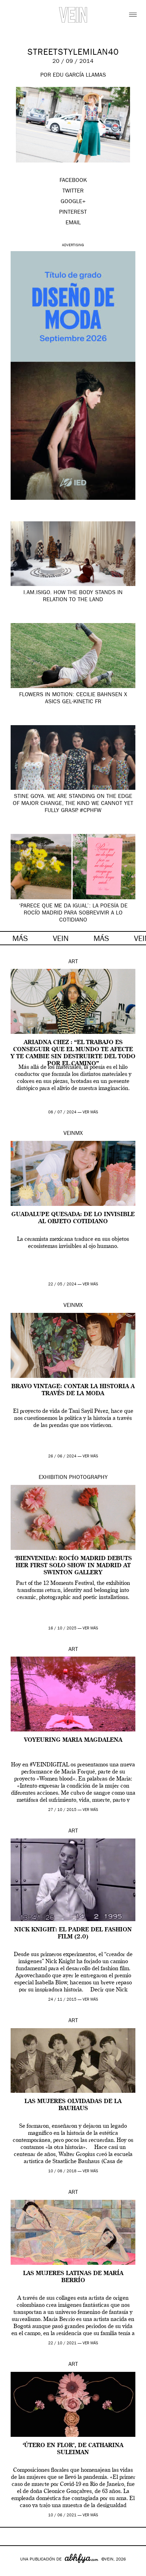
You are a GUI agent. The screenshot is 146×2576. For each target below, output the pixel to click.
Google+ (13, 2571)
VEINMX (73, 1134)
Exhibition (53, 1478)
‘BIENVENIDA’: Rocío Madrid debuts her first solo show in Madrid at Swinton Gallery (73, 1566)
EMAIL (73, 223)
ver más (90, 1112)
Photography (88, 1478)
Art (73, 962)
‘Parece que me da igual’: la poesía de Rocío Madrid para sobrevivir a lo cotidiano (73, 913)
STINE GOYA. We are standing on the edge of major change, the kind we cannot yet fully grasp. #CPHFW (73, 804)
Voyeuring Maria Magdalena (73, 1740)
